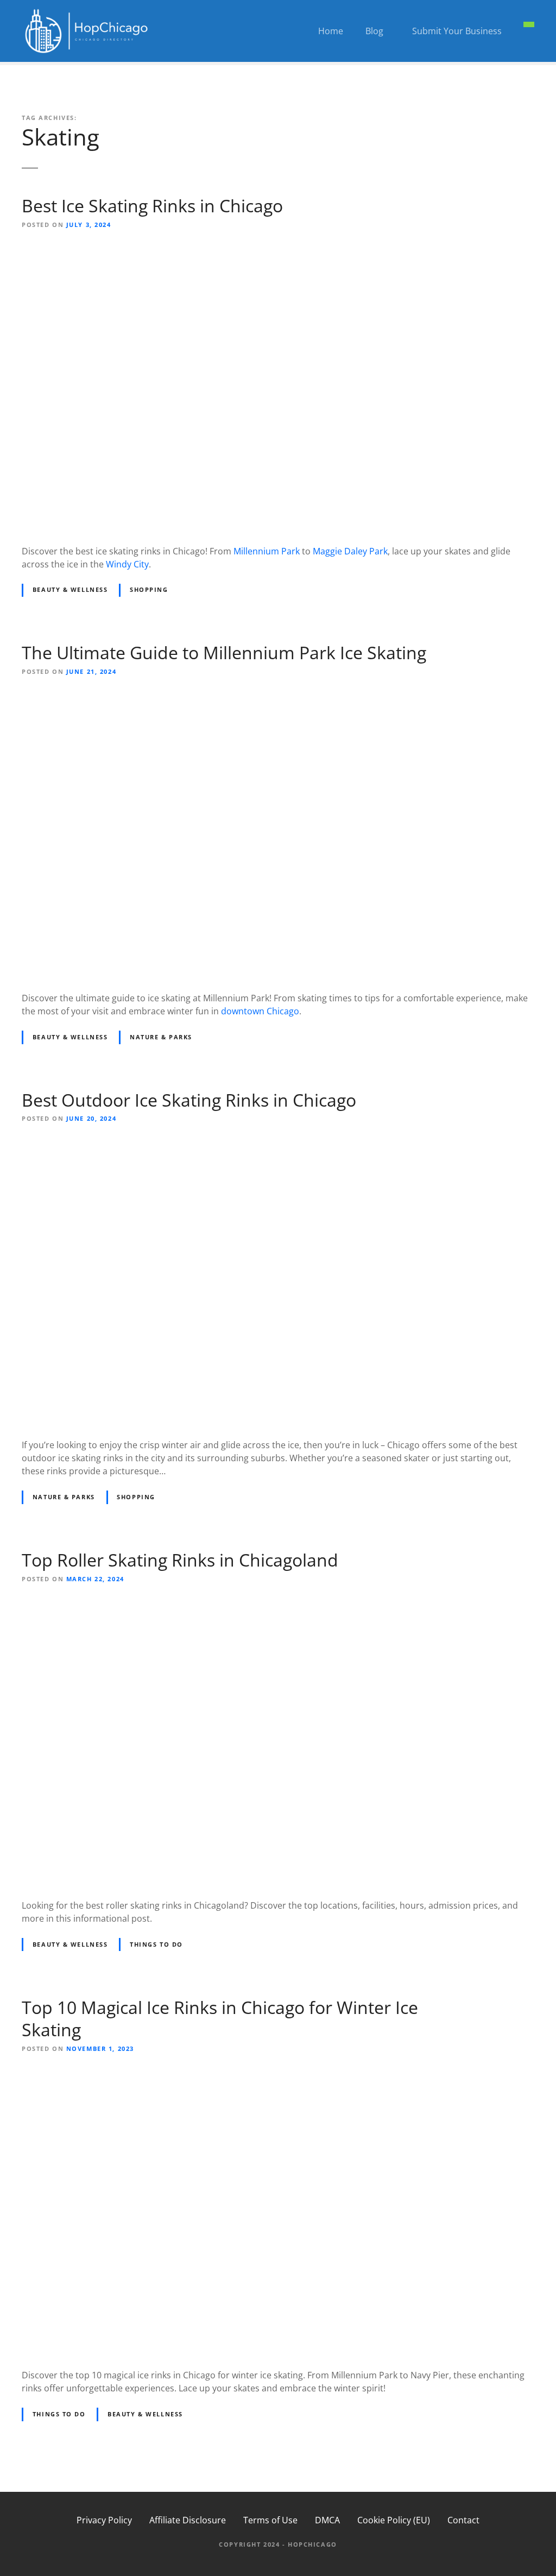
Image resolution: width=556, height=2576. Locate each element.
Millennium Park (267, 551)
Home (331, 31)
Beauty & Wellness (70, 589)
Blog (374, 31)
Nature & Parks (161, 1037)
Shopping (149, 589)
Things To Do (156, 1944)
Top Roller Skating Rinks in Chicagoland (180, 1560)
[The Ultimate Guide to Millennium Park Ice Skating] (278, 697)
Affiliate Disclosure (188, 2520)
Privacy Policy (104, 2520)
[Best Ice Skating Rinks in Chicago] (278, 250)
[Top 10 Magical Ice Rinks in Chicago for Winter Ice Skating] (278, 2074)
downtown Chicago (260, 1011)
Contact (463, 2520)
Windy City (127, 564)
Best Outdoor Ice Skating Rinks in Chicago (189, 1100)
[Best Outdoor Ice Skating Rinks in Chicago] (278, 1144)
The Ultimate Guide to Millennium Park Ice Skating (224, 652)
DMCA (327, 2520)
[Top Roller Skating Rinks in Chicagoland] (278, 1604)
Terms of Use (270, 2520)
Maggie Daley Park (350, 551)
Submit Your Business (457, 31)
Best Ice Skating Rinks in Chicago (152, 206)
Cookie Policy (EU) (394, 2520)
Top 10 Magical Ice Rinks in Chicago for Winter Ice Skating (220, 2019)
